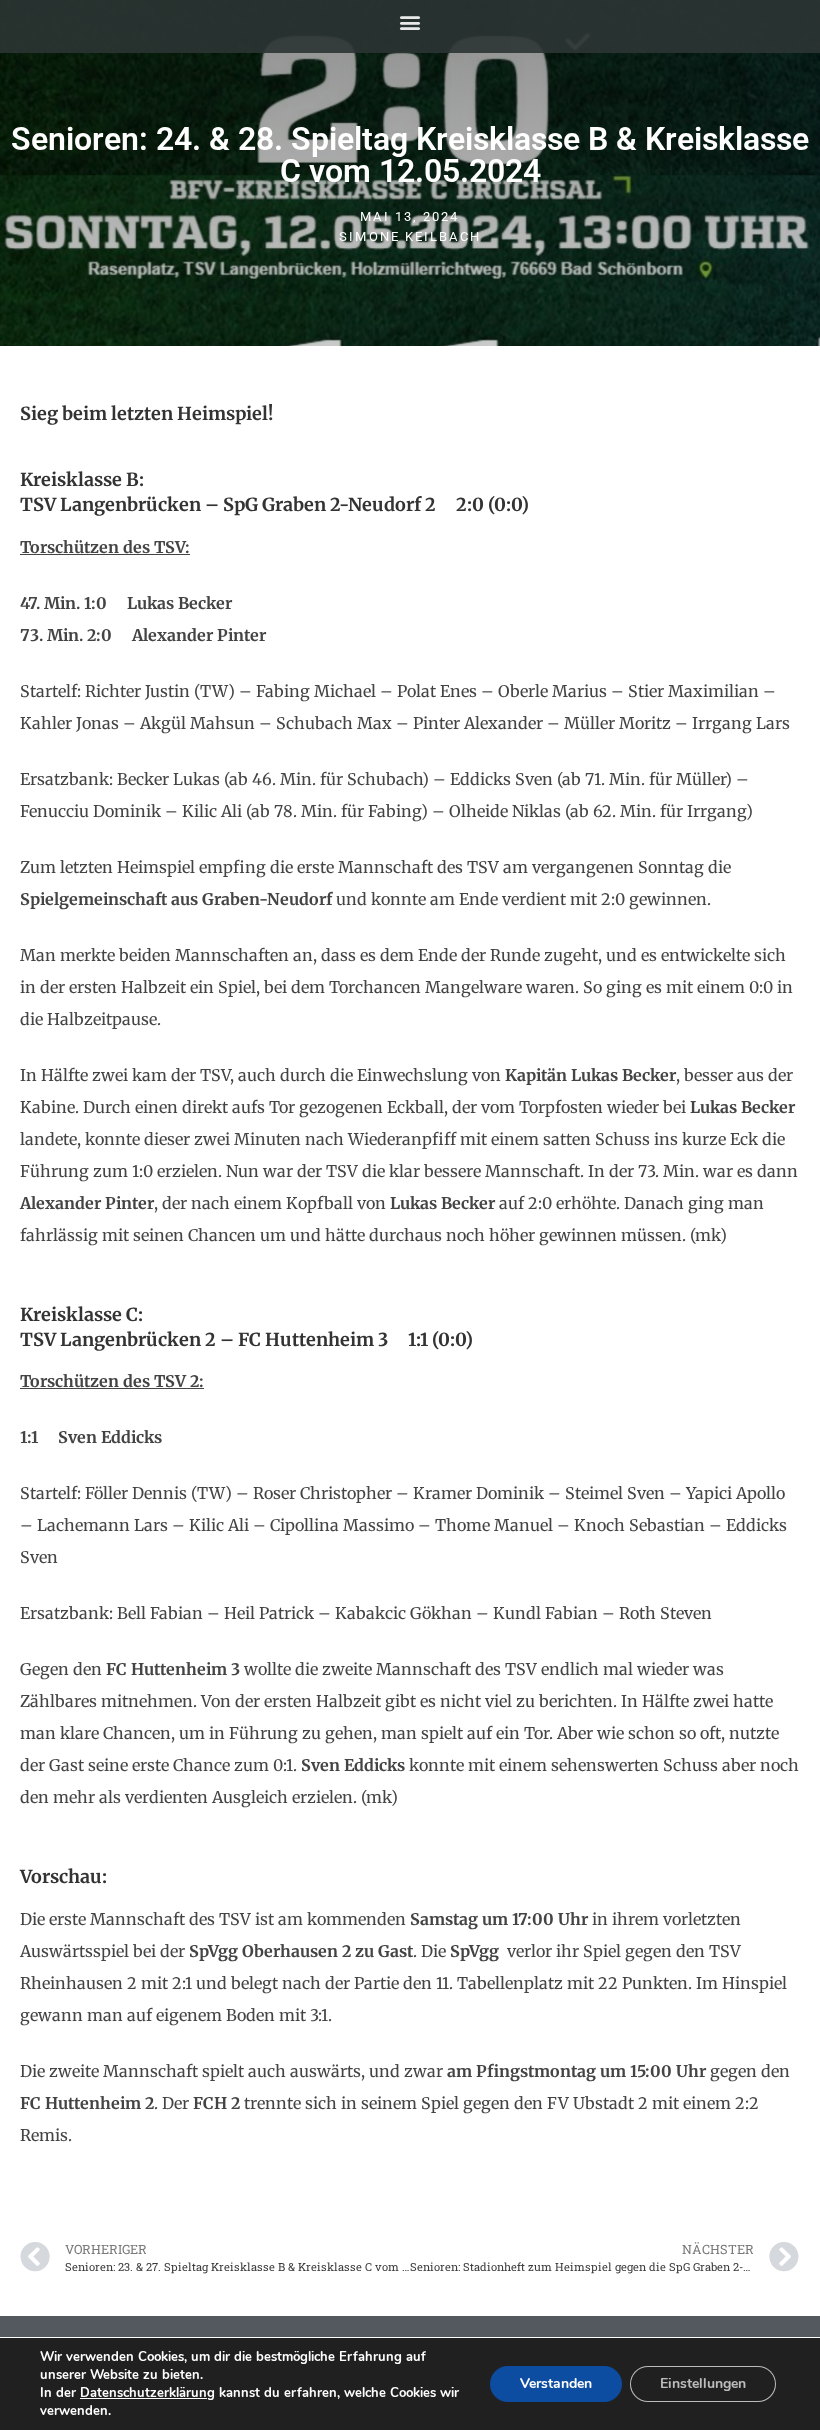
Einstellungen (703, 2383)
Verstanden (556, 2383)
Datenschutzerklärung (147, 2393)
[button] (410, 21)
